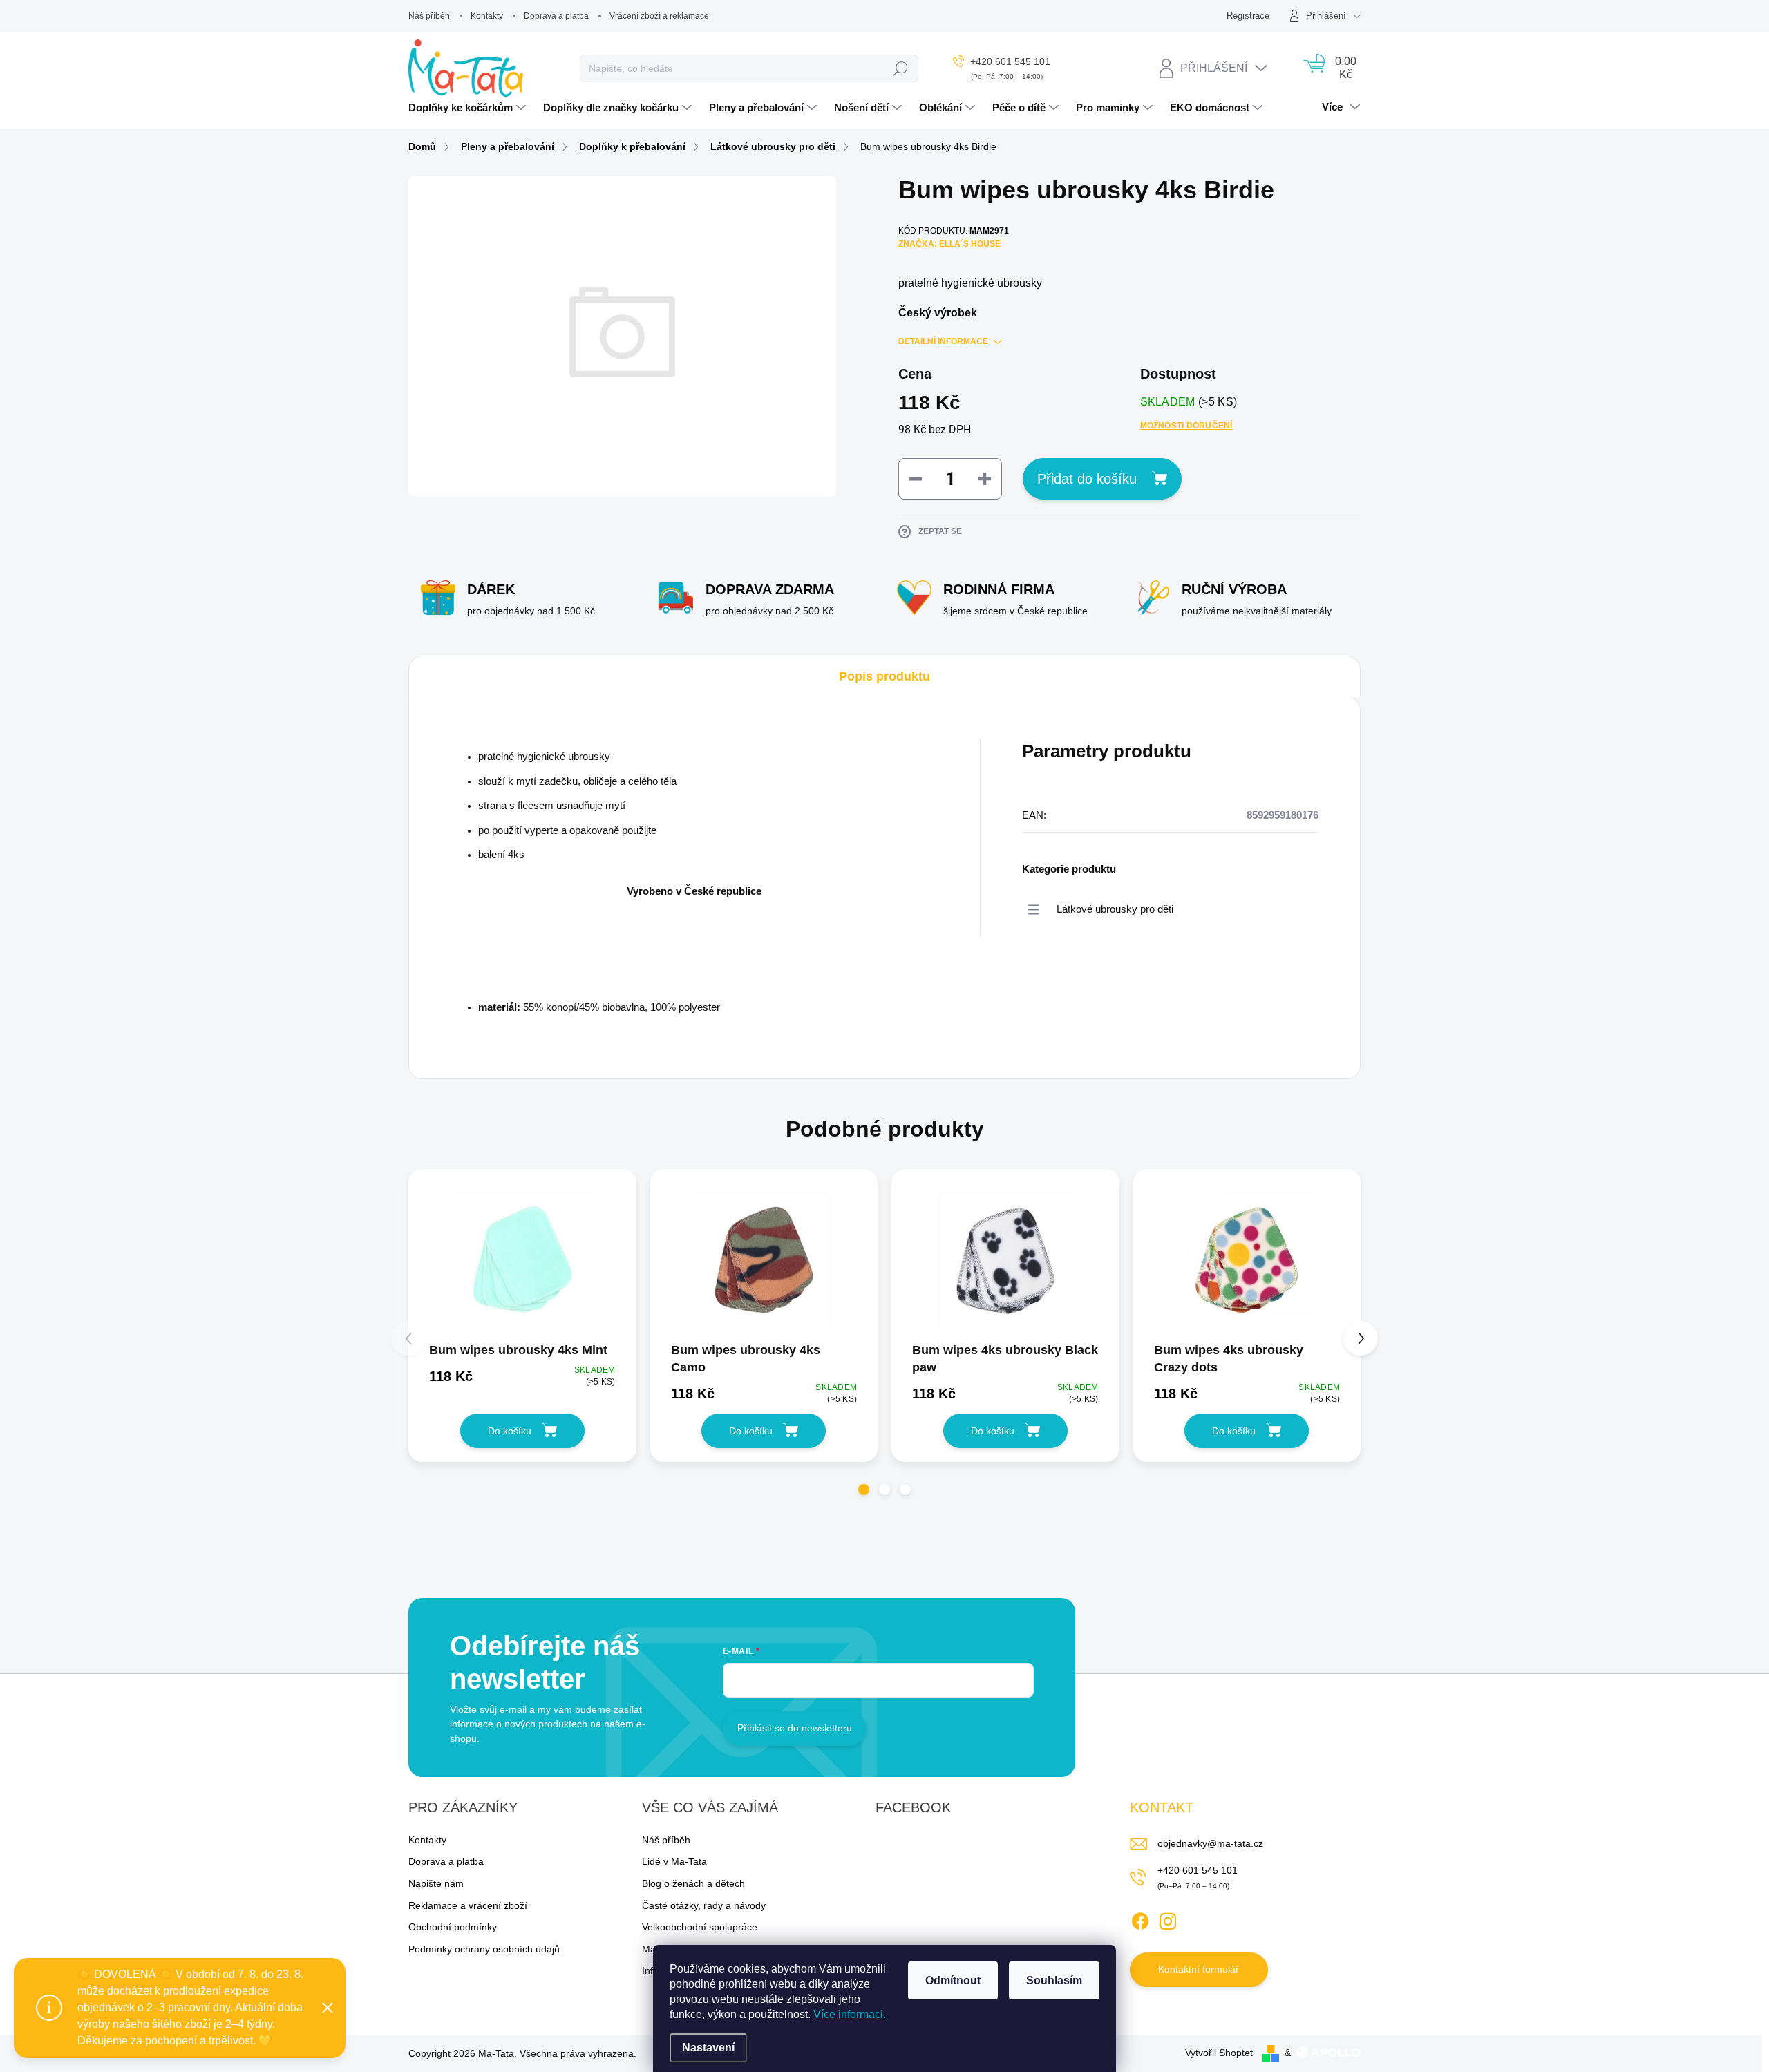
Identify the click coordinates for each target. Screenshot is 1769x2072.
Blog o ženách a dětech (693, 1883)
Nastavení (708, 2047)
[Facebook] (1140, 1919)
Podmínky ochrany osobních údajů (484, 1949)
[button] (864, 1490)
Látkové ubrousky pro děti (1115, 909)
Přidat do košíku (1087, 479)
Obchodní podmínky (453, 1927)
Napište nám (436, 1883)
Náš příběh (429, 16)
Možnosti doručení (1186, 426)
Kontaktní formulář (1199, 1969)
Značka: (949, 244)
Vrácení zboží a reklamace (659, 16)
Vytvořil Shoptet (1219, 2053)
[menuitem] (469, 108)
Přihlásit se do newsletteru (795, 1728)
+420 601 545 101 (1198, 1870)
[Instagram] (1168, 1919)
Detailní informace (943, 341)
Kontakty (487, 16)
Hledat (901, 68)
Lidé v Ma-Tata (674, 1861)
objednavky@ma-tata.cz (1210, 1843)
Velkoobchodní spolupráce (700, 1927)
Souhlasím (1054, 1980)
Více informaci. (850, 2014)
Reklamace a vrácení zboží (468, 1905)
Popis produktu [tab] (884, 676)
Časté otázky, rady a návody (704, 1905)
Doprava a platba (556, 16)
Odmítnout (953, 1980)
